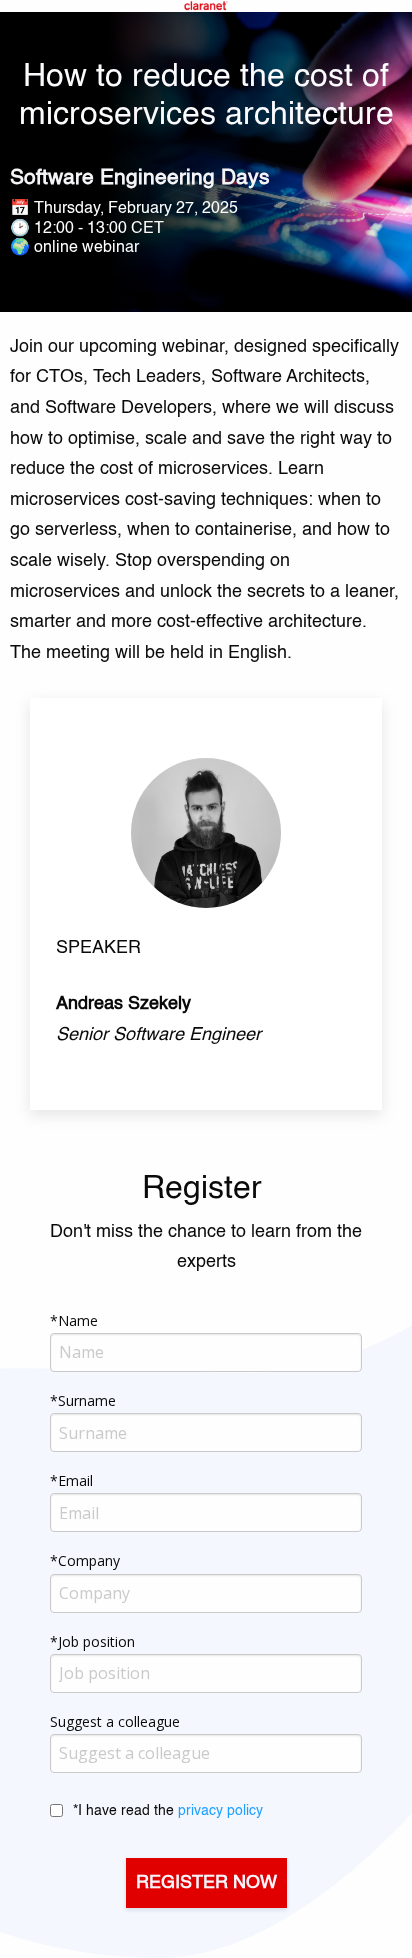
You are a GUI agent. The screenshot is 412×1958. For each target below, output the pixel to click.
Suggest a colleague (115, 1721)
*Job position (92, 1641)
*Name (74, 1320)
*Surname (83, 1400)
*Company (85, 1560)
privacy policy (220, 1811)
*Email (71, 1480)
